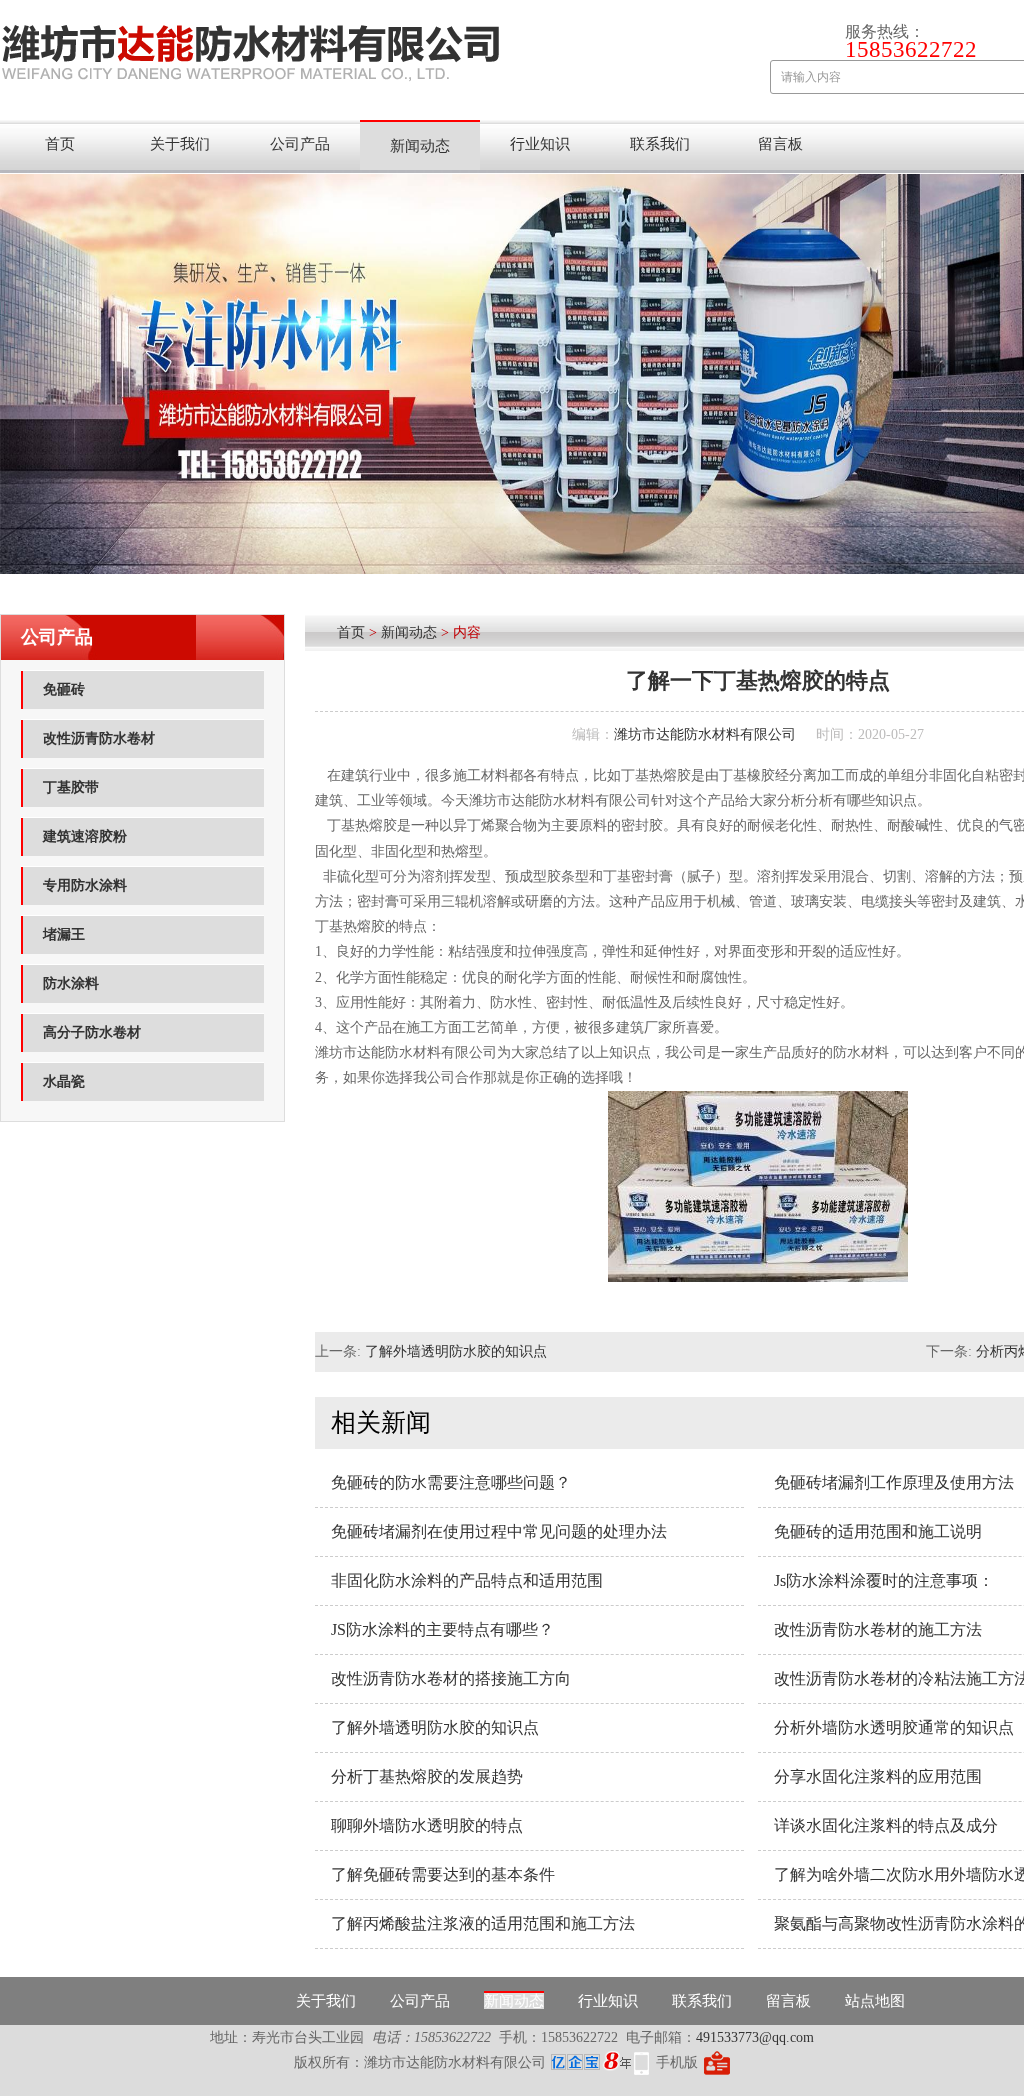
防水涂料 (71, 983)
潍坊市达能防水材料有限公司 (705, 734)
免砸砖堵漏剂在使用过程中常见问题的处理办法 (499, 1531)
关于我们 (180, 144)
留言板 (780, 144)
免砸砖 (64, 689)
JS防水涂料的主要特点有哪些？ (442, 1629)
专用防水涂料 (85, 885)
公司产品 (300, 144)
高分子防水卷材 (92, 1032)
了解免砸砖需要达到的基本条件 (443, 1874)
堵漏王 (64, 934)
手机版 (677, 2062)
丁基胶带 (71, 787)
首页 (60, 144)
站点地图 (875, 2001)
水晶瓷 (64, 1081)
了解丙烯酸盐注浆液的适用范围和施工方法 (483, 1923)
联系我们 (660, 144)
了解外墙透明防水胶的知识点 (456, 1351)
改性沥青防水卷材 (99, 738)
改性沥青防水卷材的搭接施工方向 (451, 1678)
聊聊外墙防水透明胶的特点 (427, 1825)
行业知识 (540, 144)
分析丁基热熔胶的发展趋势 (427, 1776)
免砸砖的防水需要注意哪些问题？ (451, 1482)
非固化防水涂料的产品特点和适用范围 (467, 1580)
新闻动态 (420, 146)
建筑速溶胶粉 (85, 836)
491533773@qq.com (755, 2037)
